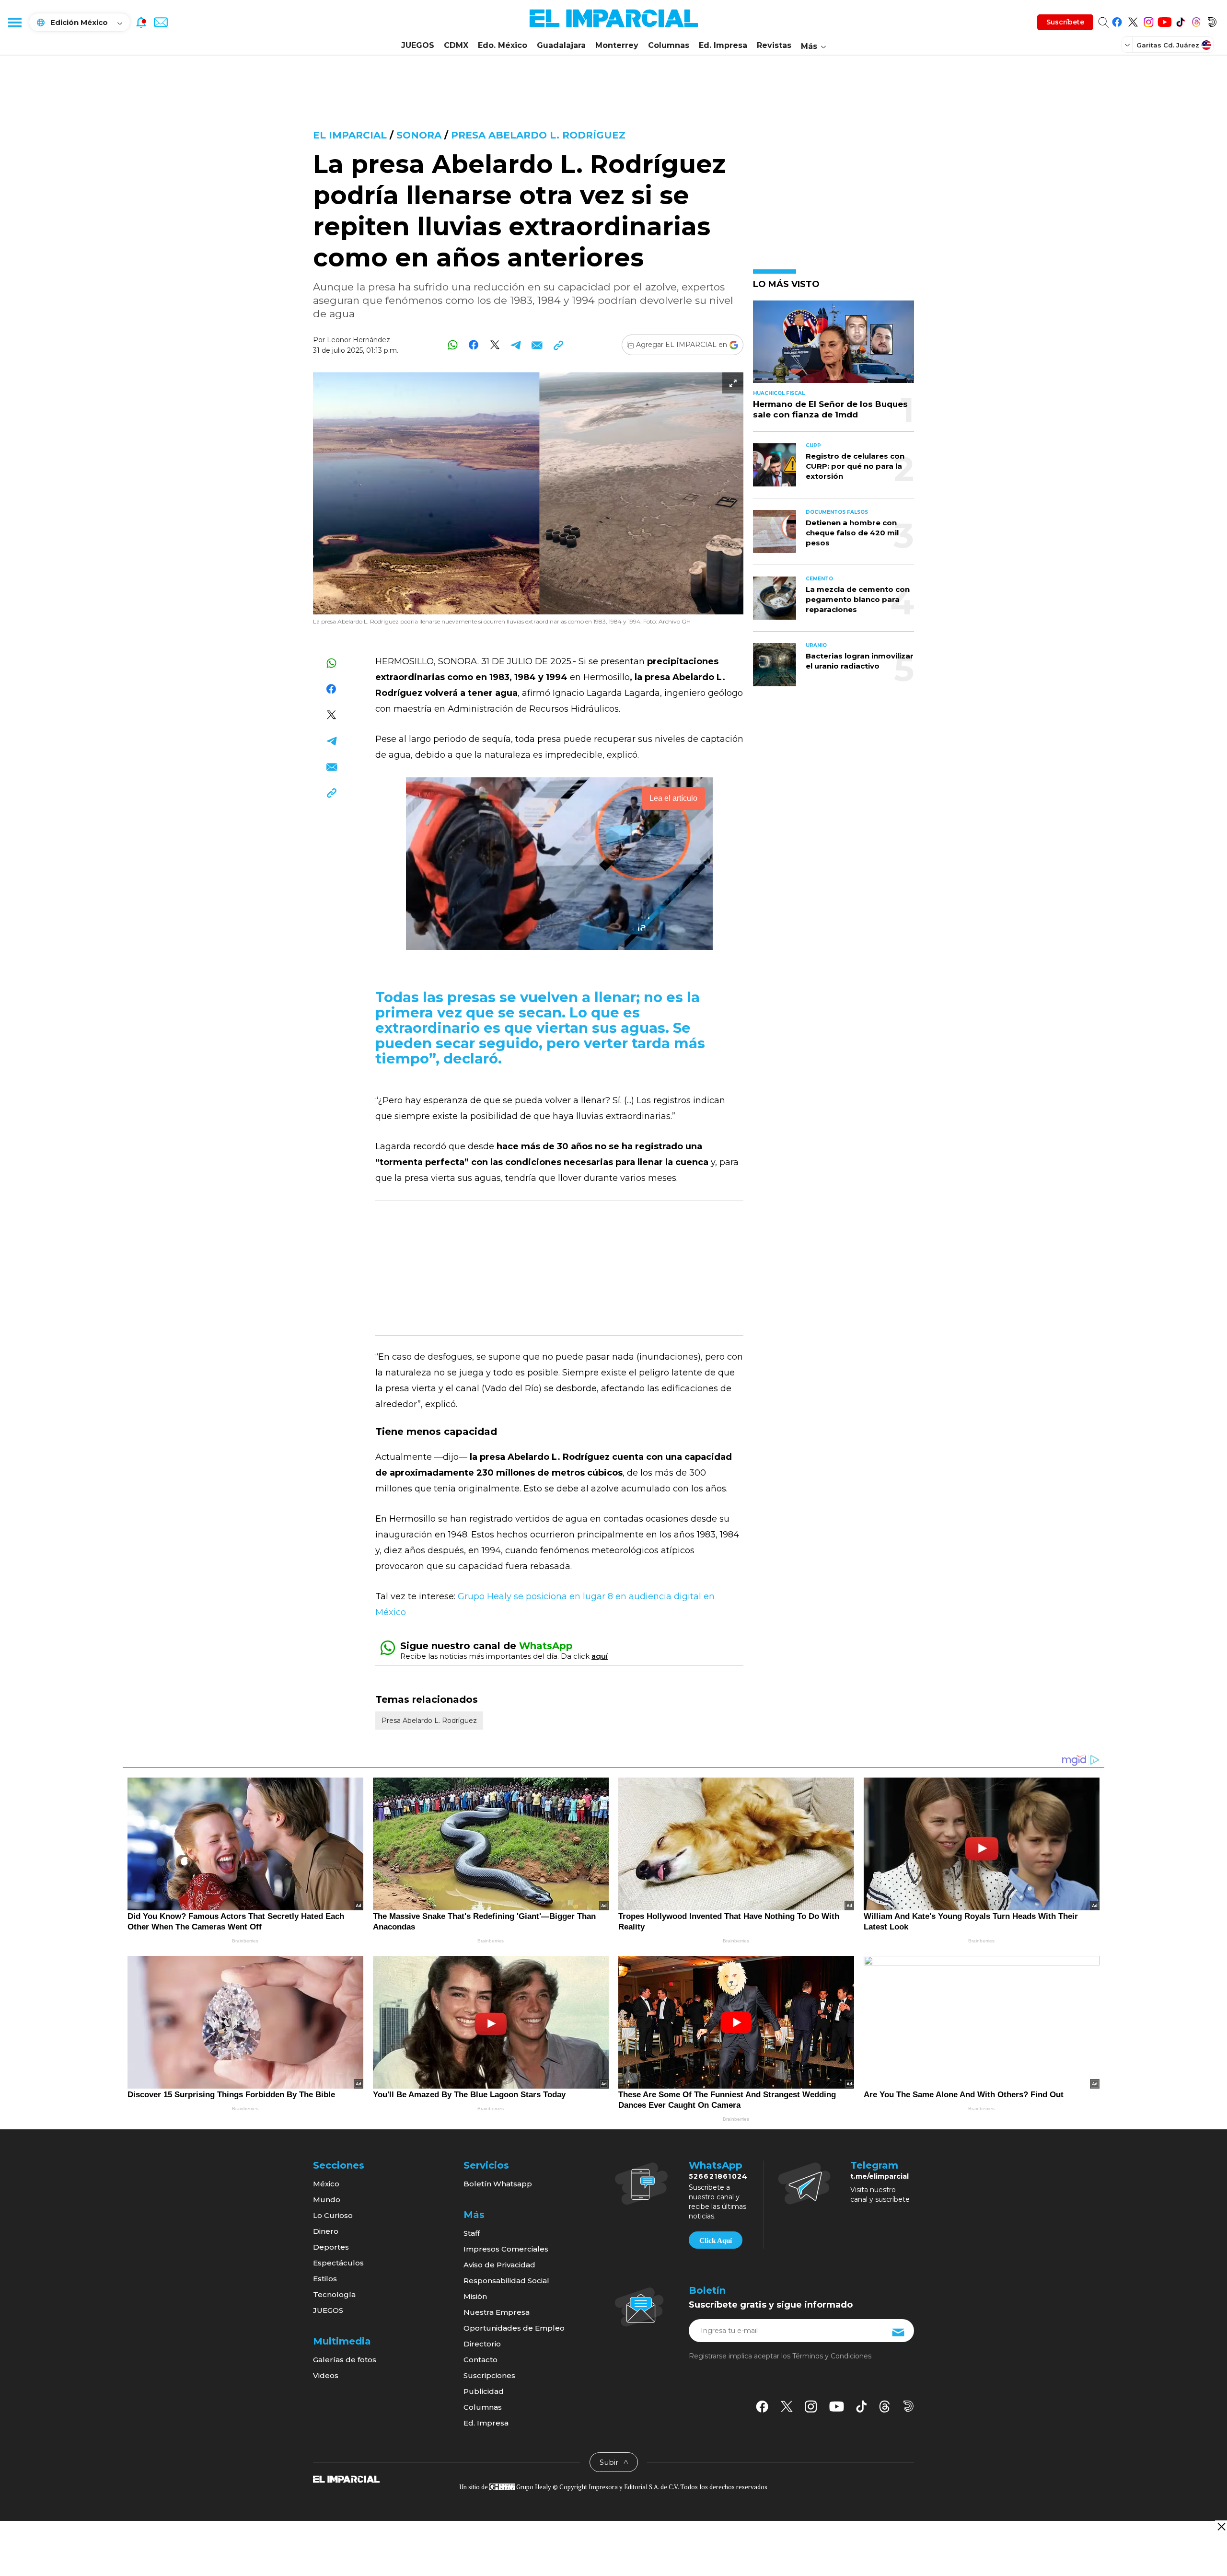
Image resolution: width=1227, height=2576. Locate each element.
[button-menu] (14, 22)
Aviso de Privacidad (499, 2265)
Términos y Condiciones (832, 2356)
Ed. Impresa (723, 45)
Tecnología (334, 2294)
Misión (475, 2296)
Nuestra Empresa (497, 2312)
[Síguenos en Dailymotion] (1212, 20)
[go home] (346, 2479)
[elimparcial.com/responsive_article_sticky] (1221, 2526)
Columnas (669, 45)
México (326, 2184)
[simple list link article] (833, 346)
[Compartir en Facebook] (474, 345)
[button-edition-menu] (1128, 45)
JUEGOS (418, 45)
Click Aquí (716, 2241)
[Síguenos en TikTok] (1180, 20)
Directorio (482, 2344)
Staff (472, 2233)
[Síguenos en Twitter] (1133, 20)
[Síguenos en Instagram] (1149, 20)
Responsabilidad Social (506, 2281)
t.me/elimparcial (880, 2176)
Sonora (419, 135)
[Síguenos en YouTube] (1164, 20)
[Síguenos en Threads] (1196, 20)
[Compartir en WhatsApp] (453, 345)
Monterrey (617, 45)
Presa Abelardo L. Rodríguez (538, 135)
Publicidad (484, 2391)
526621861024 (718, 2176)
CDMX (456, 45)
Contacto (480, 2360)
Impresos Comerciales (506, 2249)
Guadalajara (561, 45)
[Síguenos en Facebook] (1117, 20)
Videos (326, 2375)
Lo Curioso (333, 2215)
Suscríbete (1065, 22)
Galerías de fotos (345, 2360)
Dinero (326, 2231)
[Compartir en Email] (537, 345)
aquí (600, 1656)
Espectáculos (338, 2263)
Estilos (325, 2279)
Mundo (327, 2200)
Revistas (774, 45)
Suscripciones (489, 2375)
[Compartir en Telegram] (516, 345)
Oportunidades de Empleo (514, 2328)
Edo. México (503, 45)
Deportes (331, 2247)
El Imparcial (350, 135)
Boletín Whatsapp (498, 2184)
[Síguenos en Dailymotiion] (909, 2406)
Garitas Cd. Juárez (1168, 45)
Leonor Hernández (359, 340)
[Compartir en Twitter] (495, 345)
